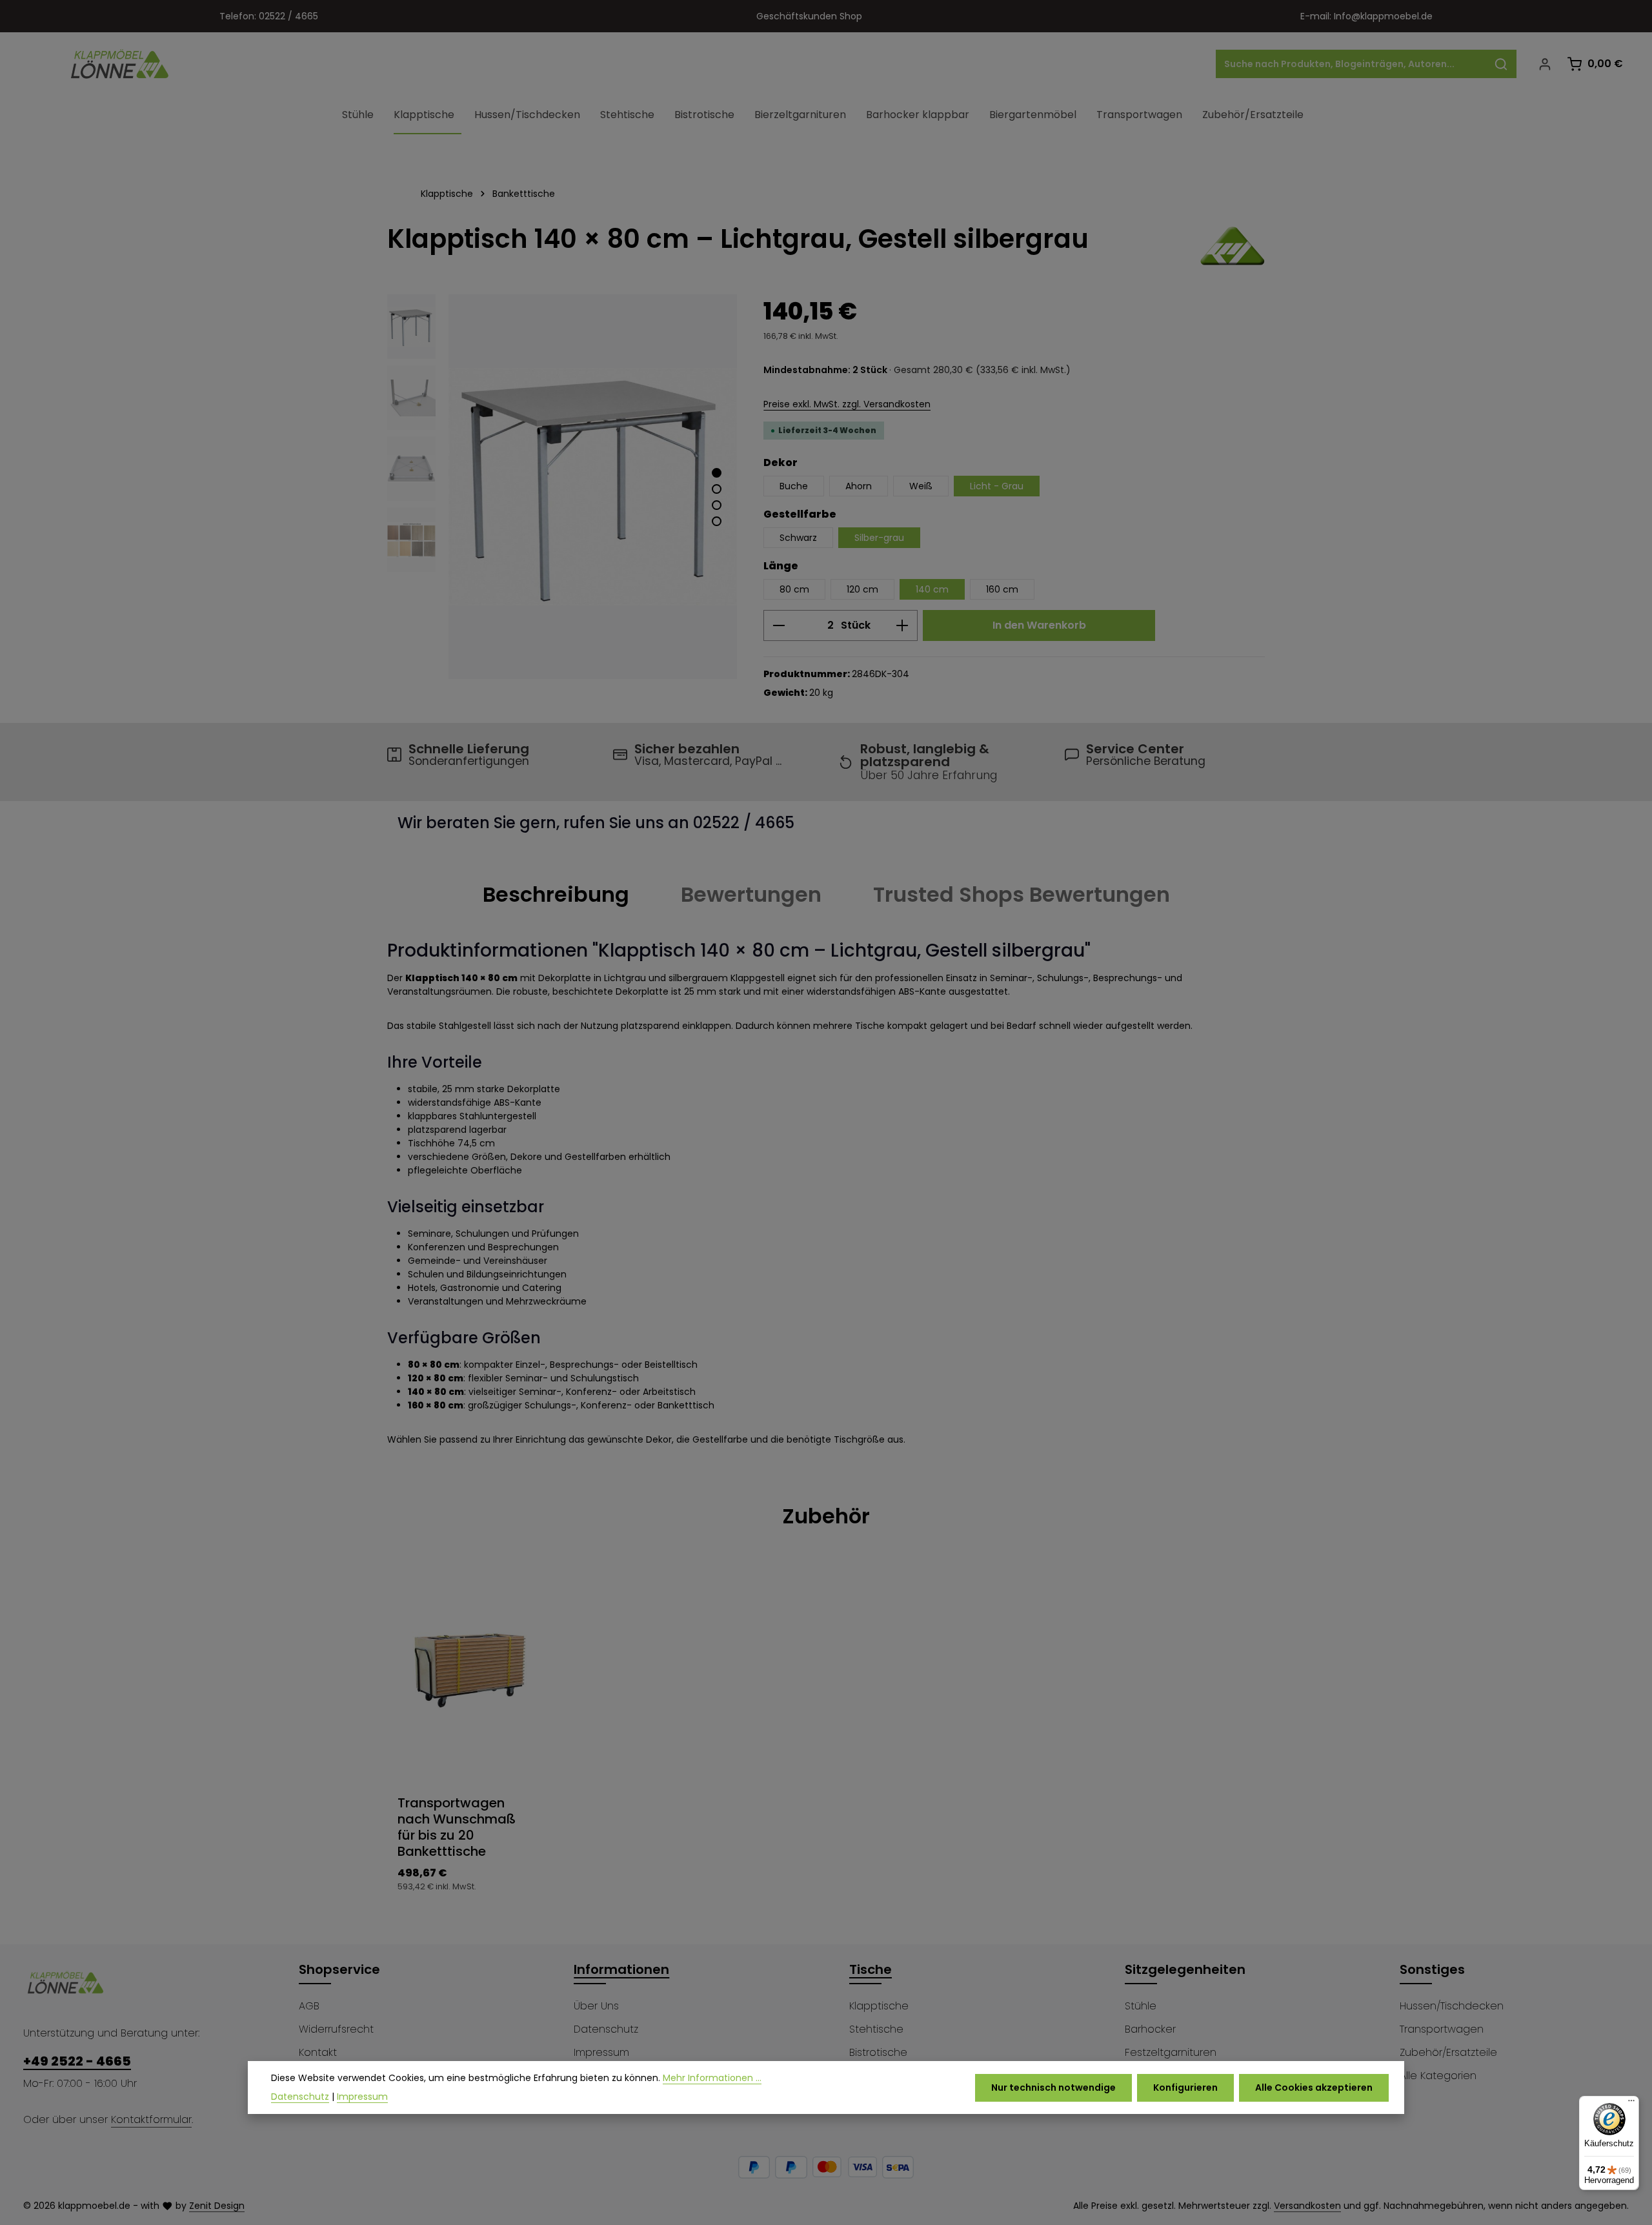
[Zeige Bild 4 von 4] (717, 521)
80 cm (794, 589)
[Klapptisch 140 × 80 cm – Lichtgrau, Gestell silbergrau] (593, 487)
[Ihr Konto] (1545, 64)
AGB (309, 2006)
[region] (562, 487)
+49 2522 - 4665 (77, 2061)
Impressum (601, 2052)
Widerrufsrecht (336, 2029)
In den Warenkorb (1039, 625)
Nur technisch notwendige (1053, 2087)
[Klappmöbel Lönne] (1233, 246)
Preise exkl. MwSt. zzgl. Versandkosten (847, 404)
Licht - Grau (997, 486)
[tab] (556, 895)
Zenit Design (217, 2206)
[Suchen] (1501, 64)
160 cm (1002, 589)
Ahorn (859, 486)
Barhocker (1150, 2029)
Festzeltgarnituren (1171, 2052)
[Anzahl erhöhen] (902, 625)
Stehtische (876, 2029)
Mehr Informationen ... (712, 2078)
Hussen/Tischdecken (1452, 2006)
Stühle (1141, 2006)
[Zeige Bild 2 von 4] (717, 489)
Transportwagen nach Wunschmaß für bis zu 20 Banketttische (457, 1827)
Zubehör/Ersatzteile (1448, 2052)
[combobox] (1351, 64)
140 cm (932, 589)
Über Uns (596, 2006)
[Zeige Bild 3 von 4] (717, 505)
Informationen (621, 1969)
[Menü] (1631, 2104)
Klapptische (879, 2006)
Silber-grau (879, 538)
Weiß (921, 486)
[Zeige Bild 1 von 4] (717, 473)
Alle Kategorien (1438, 2076)
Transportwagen (1442, 2029)
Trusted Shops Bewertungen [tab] (1022, 894)
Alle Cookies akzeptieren (1314, 2087)
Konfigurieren (1185, 2087)
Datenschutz (606, 2029)
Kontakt (318, 2052)
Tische (871, 1969)
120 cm (862, 589)
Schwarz (798, 538)
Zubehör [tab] (826, 1516)
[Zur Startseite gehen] (120, 64)
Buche (794, 486)
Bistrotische (878, 2052)
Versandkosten (1307, 2206)
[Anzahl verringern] (779, 625)
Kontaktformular (151, 2119)
